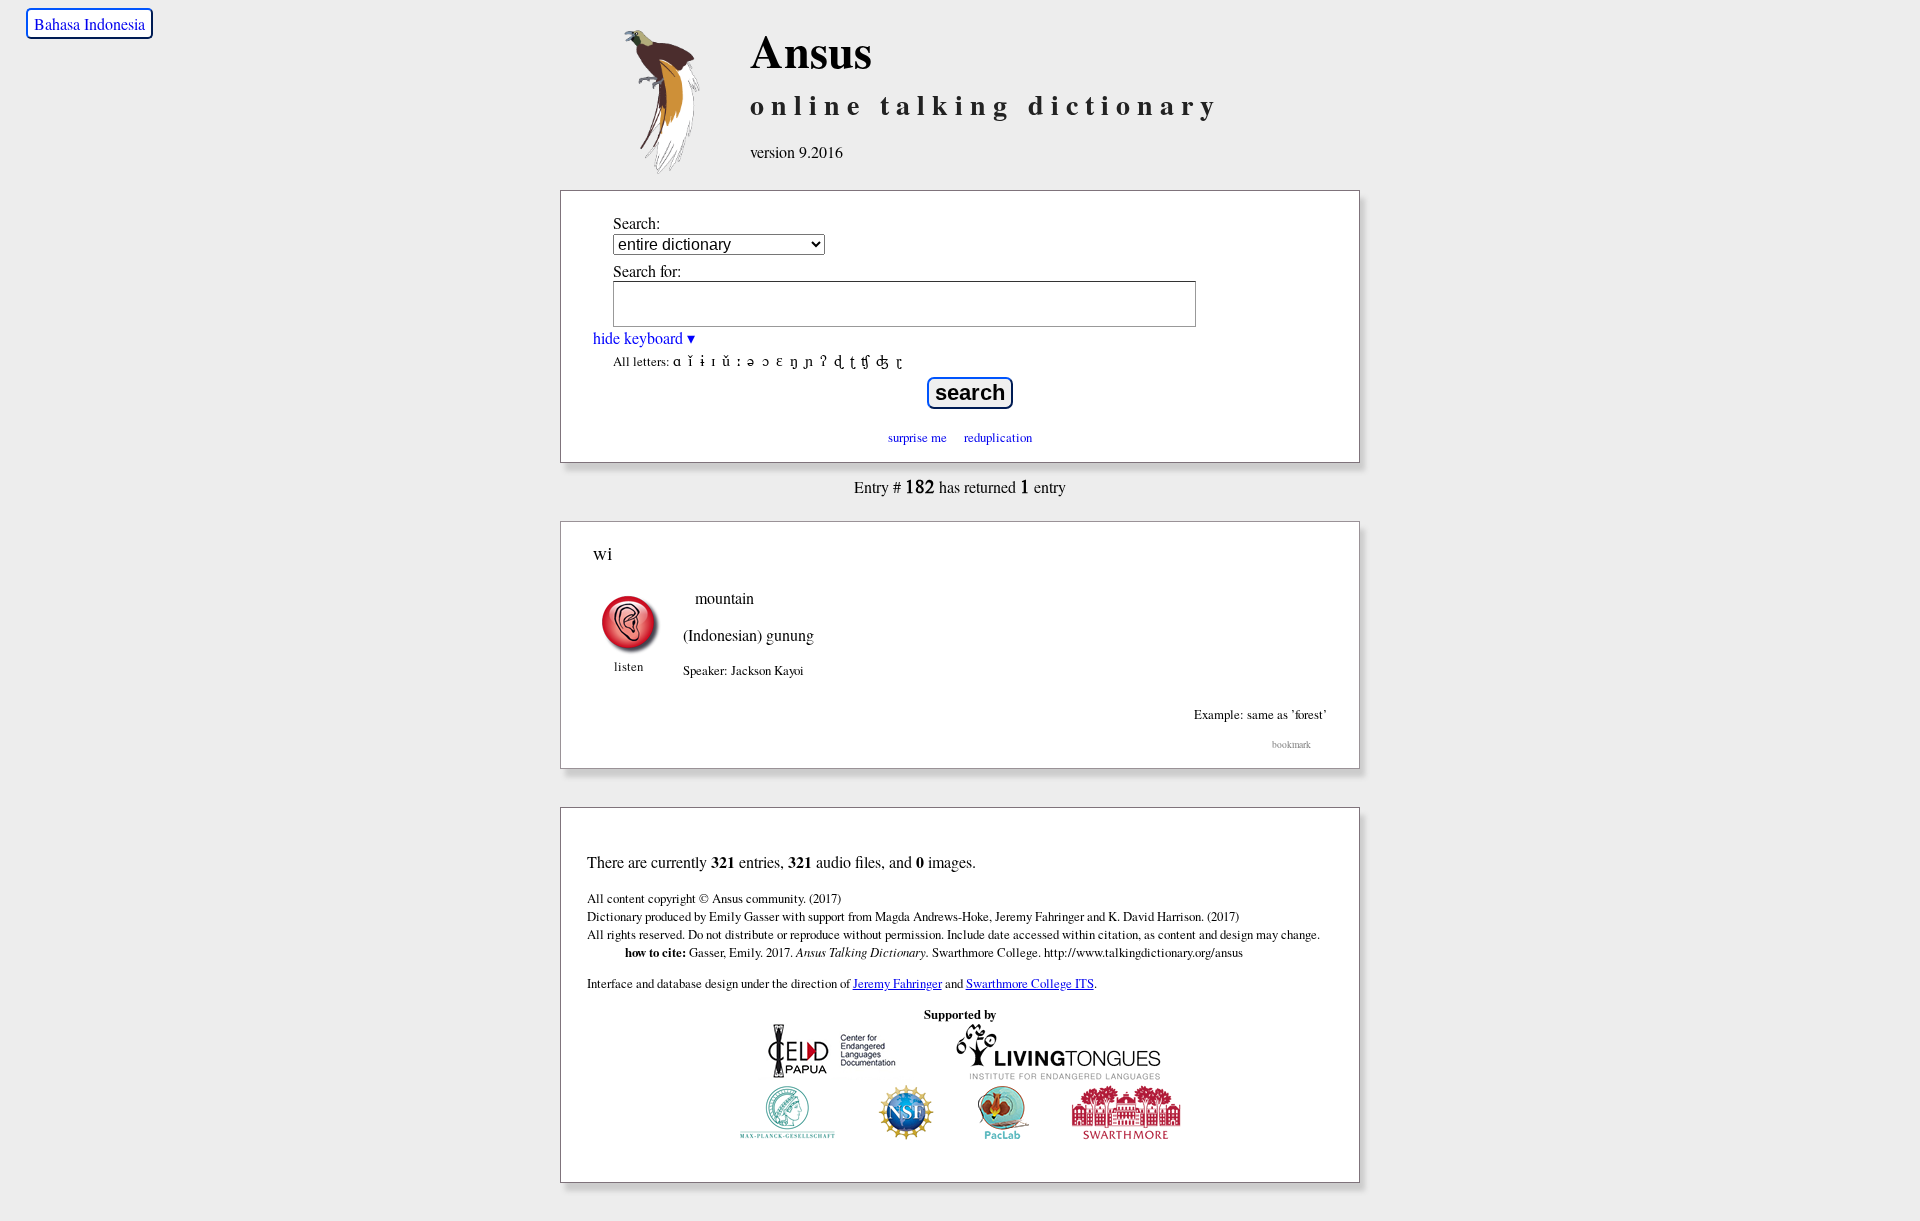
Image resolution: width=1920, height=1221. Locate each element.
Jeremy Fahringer (897, 983)
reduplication (998, 437)
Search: (636, 222)
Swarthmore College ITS (1030, 983)
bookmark (1291, 744)
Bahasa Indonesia (89, 23)
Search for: (647, 270)
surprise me (917, 437)
